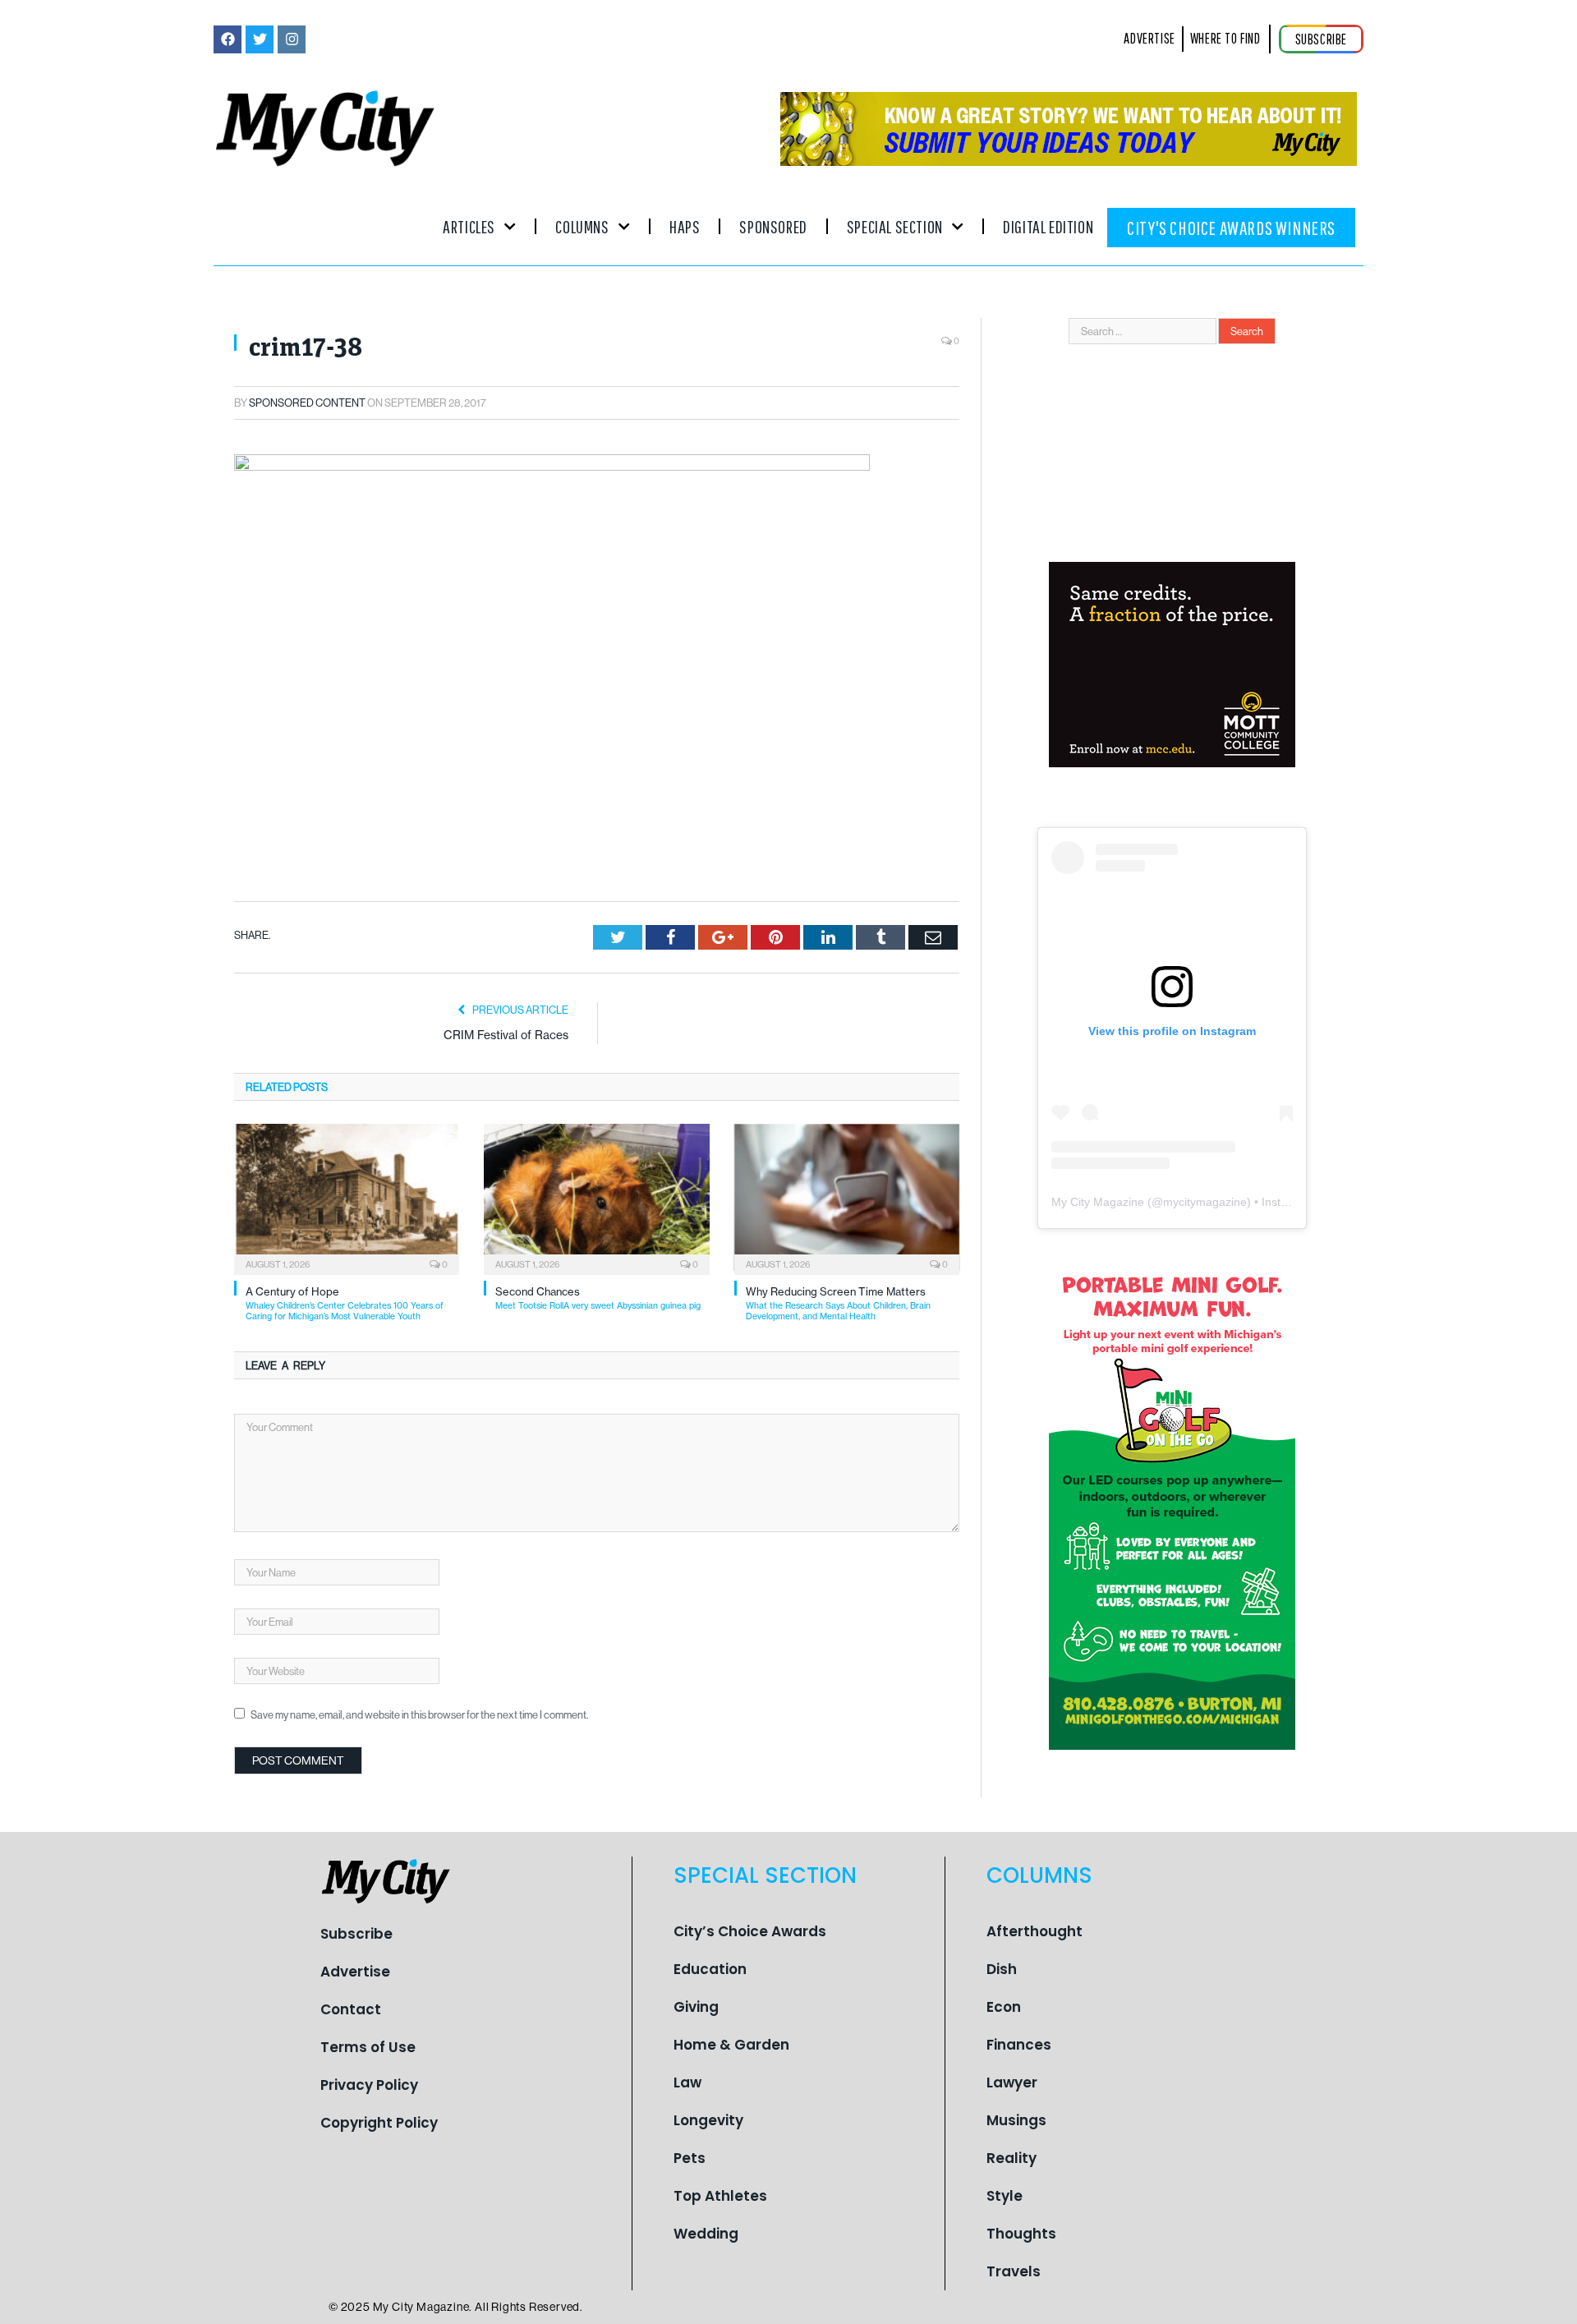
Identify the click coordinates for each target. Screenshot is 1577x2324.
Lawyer (1012, 2082)
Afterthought (1034, 1931)
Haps (685, 226)
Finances (1019, 2045)
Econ (1004, 2007)
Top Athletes (720, 2196)
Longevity (708, 2120)
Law (687, 2082)
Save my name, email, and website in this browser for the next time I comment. (419, 1714)
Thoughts (1021, 2234)
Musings (1016, 2120)
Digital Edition (1048, 226)
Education (710, 1969)
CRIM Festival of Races (506, 1035)
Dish (1002, 1969)
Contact (351, 2009)
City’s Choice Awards (750, 1931)
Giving (696, 2007)
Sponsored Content (307, 403)
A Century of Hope (345, 1303)
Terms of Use (368, 2047)
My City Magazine (1098, 1202)
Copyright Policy (379, 2123)
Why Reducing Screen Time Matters (838, 1303)
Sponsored (773, 226)
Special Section (895, 226)
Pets (690, 2158)
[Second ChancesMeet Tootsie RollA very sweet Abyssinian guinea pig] (596, 1198)
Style (1005, 2196)
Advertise (355, 1972)
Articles (469, 226)
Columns (582, 226)
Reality (1011, 2158)
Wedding (706, 2234)
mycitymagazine (1205, 1202)
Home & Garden (731, 2045)
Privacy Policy (369, 2085)
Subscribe (356, 1934)
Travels (1014, 2271)
